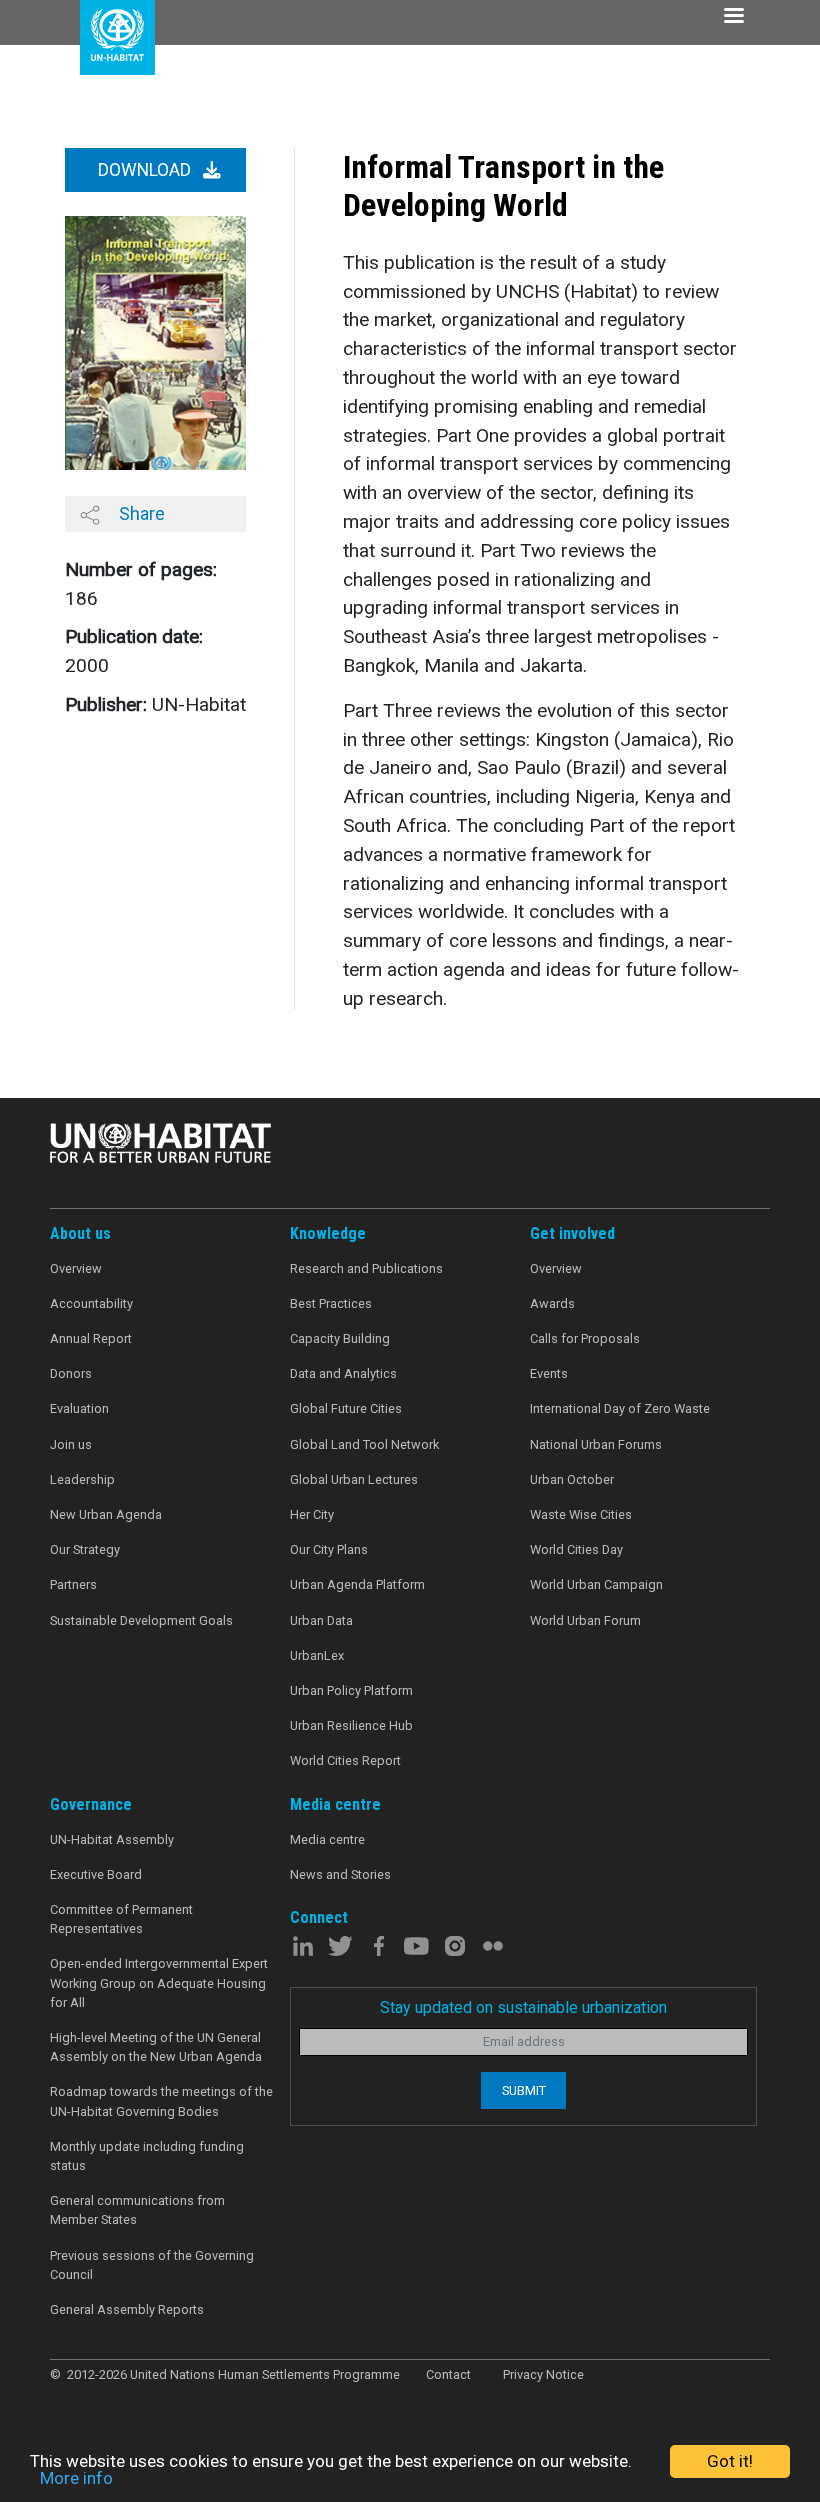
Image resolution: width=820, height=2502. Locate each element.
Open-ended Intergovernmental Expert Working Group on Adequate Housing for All (159, 1982)
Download (146, 170)
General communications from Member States (137, 2210)
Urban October (572, 1479)
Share (140, 513)
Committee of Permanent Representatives (121, 1919)
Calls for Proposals (585, 1338)
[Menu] (733, 17)
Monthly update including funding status (147, 2156)
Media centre (327, 1839)
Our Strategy (85, 1549)
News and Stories (340, 1874)
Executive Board (96, 1874)
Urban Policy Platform (351, 1690)
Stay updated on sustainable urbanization (523, 2007)
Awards (552, 1303)
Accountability (91, 1303)
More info (76, 2478)
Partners (73, 1584)
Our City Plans (329, 1549)
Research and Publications (366, 1268)
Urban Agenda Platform (357, 1584)
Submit (524, 2090)
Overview (76, 1268)
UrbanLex (317, 1655)
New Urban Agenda (106, 1514)
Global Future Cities (346, 1408)
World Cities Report (345, 1760)
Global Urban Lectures (354, 1479)
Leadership (82, 1479)
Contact (448, 2374)
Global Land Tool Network (364, 1444)
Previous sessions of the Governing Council (152, 2265)
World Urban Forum (585, 1620)
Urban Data (321, 1620)
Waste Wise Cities (581, 1514)
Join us (71, 1444)
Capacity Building (340, 1338)
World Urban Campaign (596, 1584)
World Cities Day (576, 1549)
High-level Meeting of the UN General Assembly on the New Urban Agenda (156, 2047)
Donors (71, 1373)
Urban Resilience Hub (351, 1725)
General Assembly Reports (127, 2309)
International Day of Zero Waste (620, 1408)
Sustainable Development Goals (141, 1620)
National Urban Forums (596, 1444)
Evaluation (79, 1408)
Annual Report (91, 1338)
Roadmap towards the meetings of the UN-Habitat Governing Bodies (161, 2101)
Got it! (730, 2461)
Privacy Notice (543, 2374)
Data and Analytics (343, 1373)
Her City (312, 1514)
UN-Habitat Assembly (112, 1839)
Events (549, 1373)
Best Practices (331, 1303)
